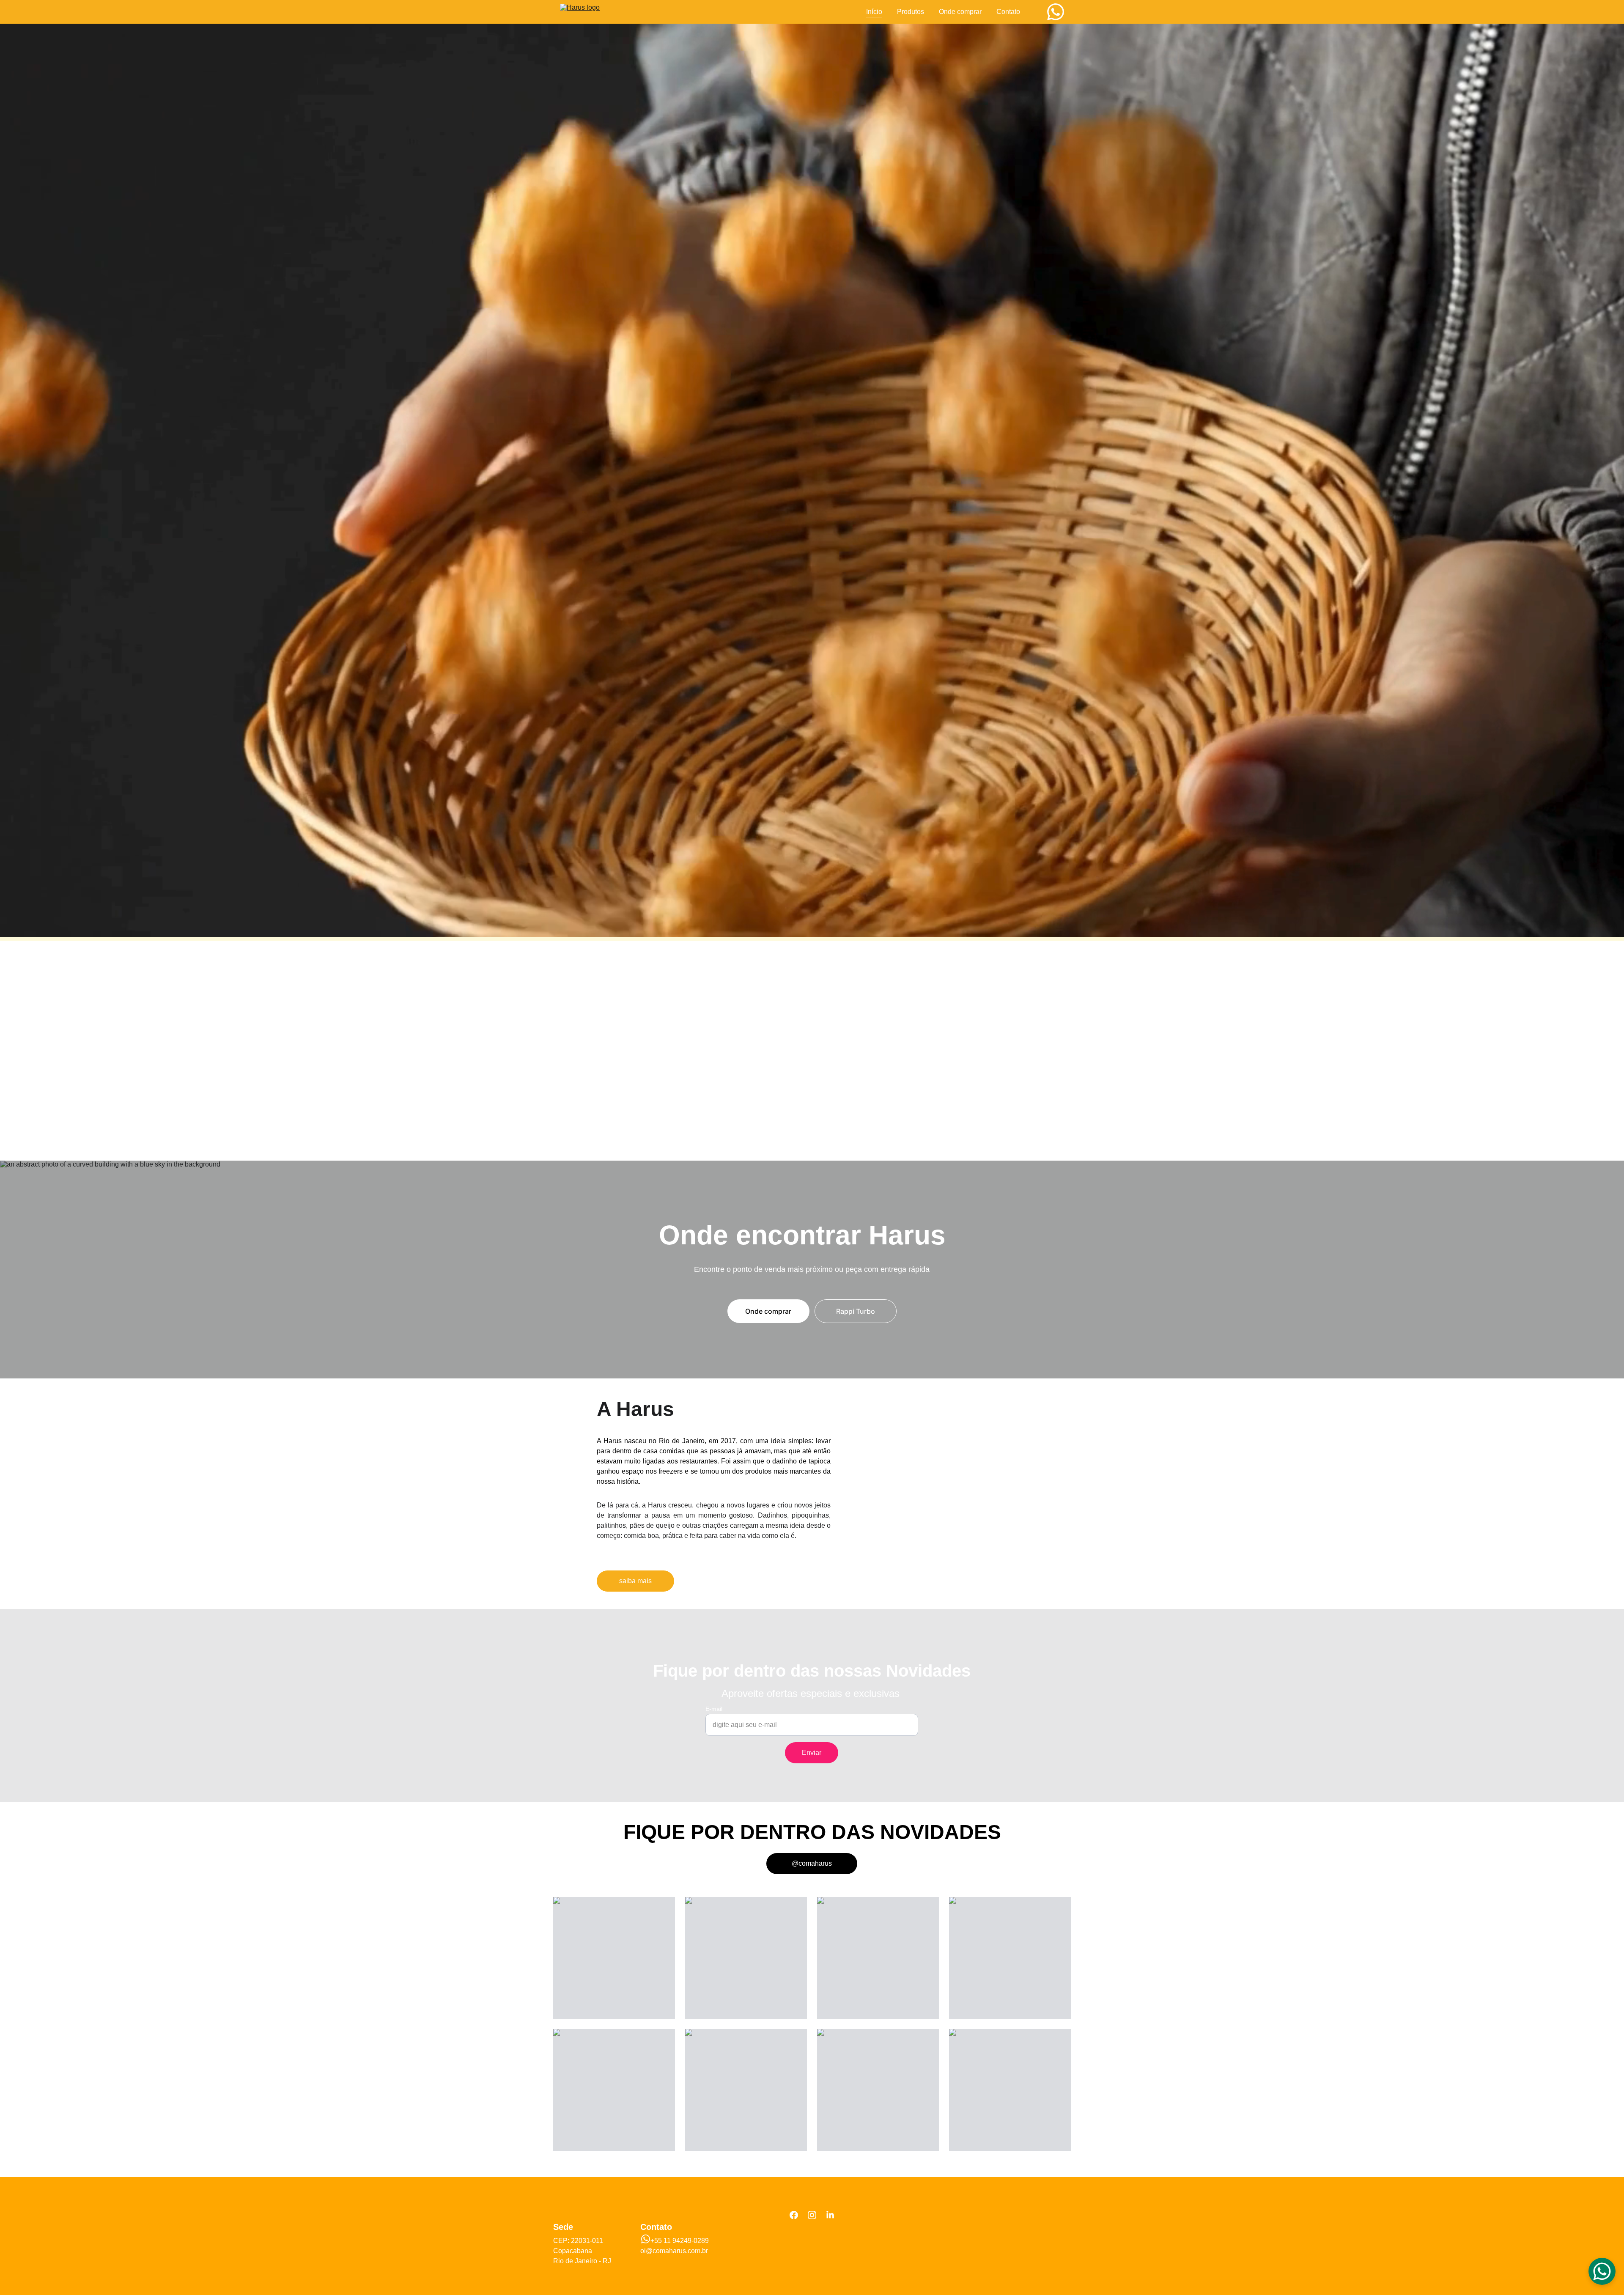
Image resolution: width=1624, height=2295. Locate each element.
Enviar (812, 1753)
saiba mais (635, 1581)
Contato (1008, 12)
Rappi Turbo (856, 1311)
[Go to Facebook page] (794, 2215)
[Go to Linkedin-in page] (830, 2215)
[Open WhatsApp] (1602, 2271)
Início (874, 12)
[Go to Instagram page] (812, 2215)
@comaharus (812, 1863)
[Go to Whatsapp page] (1056, 12)
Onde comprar (960, 12)
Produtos (911, 12)
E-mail (714, 1709)
